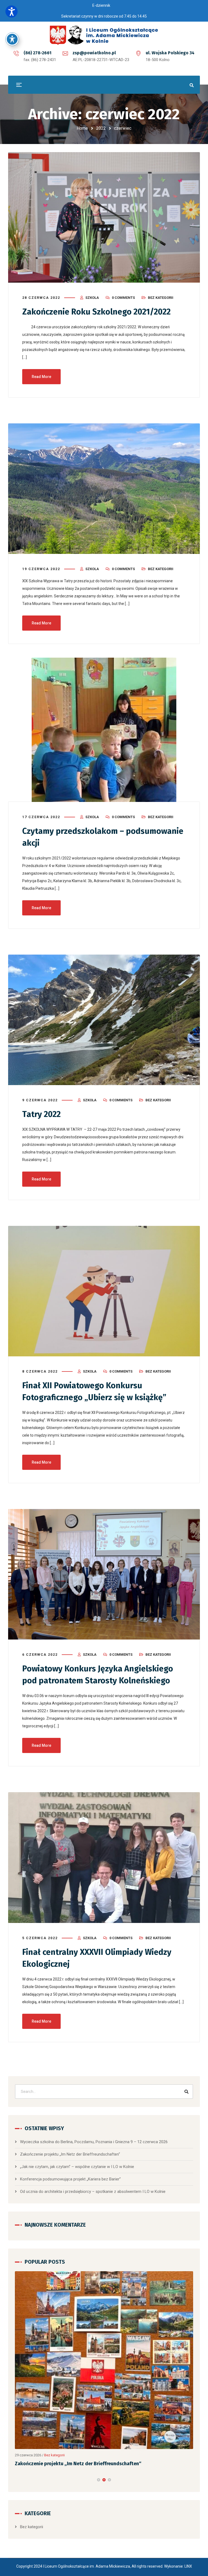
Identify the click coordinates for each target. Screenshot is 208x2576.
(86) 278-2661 (38, 53)
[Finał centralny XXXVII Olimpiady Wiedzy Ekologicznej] (104, 1857)
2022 (101, 128)
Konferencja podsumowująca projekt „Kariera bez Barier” (70, 2179)
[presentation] (17, 2429)
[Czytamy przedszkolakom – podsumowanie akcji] (104, 730)
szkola (92, 298)
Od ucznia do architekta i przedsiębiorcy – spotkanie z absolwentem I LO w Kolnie (93, 2192)
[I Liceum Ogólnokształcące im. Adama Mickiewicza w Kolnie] (104, 35)
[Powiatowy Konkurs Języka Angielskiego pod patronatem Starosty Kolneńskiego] (104, 1574)
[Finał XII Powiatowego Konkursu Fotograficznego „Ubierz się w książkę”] (104, 1291)
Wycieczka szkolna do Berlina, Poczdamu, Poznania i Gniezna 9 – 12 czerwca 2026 (94, 2142)
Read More (41, 377)
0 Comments (123, 298)
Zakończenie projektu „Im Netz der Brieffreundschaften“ (70, 2154)
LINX (188, 2516)
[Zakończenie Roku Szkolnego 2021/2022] (104, 217)
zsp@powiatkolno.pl (94, 53)
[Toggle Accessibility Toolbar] (12, 39)
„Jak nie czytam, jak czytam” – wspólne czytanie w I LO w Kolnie (77, 2167)
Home (82, 128)
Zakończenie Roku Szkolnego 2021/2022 (96, 312)
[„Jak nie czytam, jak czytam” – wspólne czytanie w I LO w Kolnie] (104, 2335)
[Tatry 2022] (104, 1020)
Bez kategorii (161, 298)
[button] (99, 2429)
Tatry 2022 (41, 1114)
